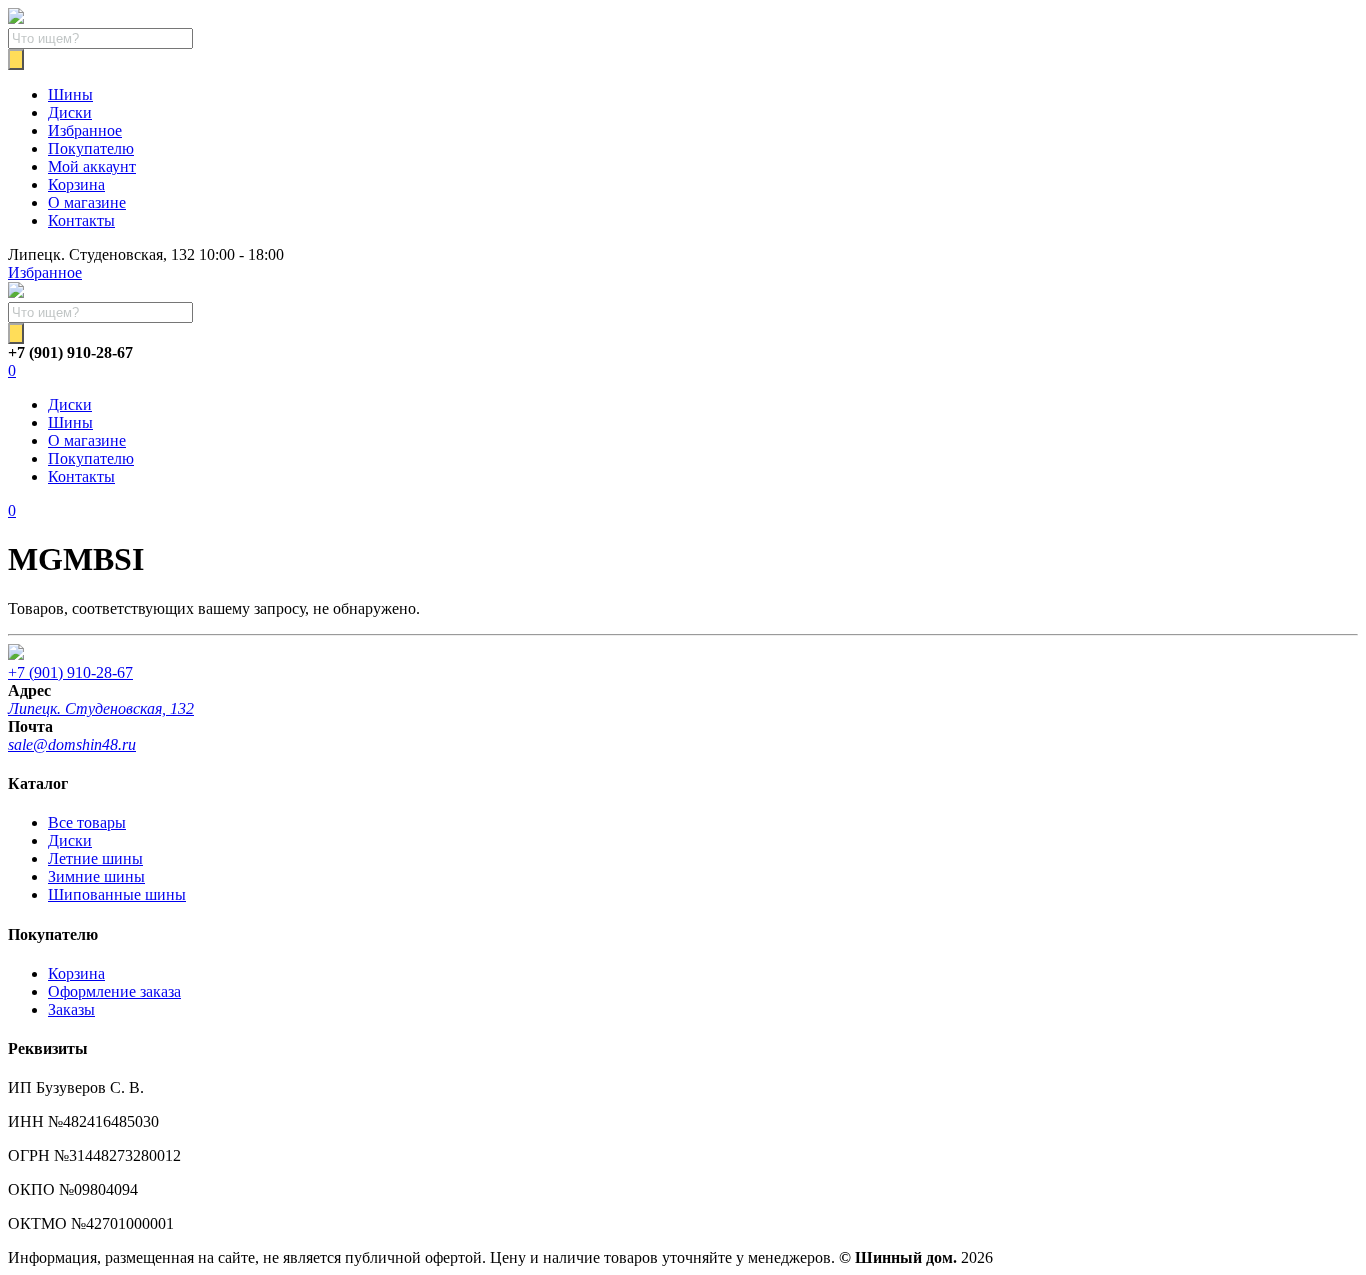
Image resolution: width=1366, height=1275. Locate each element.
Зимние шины (96, 876)
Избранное (85, 130)
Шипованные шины (117, 894)
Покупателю (91, 148)
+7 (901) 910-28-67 (70, 672)
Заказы (71, 1009)
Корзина (76, 184)
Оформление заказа (114, 991)
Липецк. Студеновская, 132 (101, 708)
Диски (70, 112)
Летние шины (95, 858)
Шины (70, 94)
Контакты (81, 220)
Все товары (87, 822)
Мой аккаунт (92, 166)
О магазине (87, 202)
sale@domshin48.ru (72, 744)
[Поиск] (16, 59)
